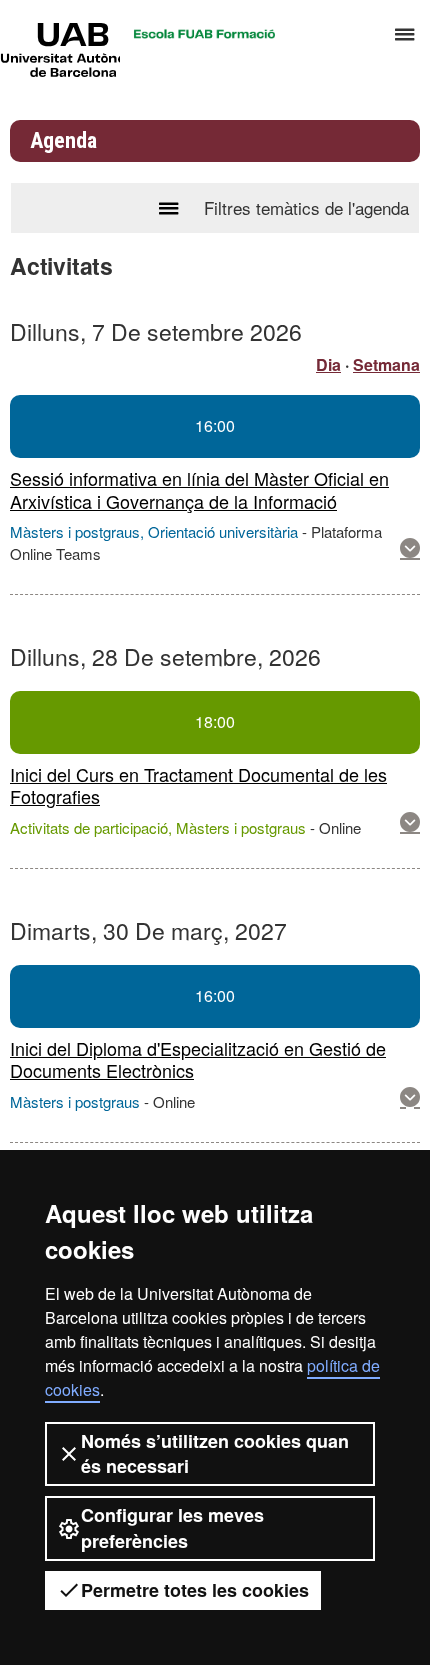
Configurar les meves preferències (172, 1527)
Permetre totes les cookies (195, 1590)
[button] (410, 548)
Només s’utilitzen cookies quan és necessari (215, 1453)
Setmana (386, 364)
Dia (328, 364)
